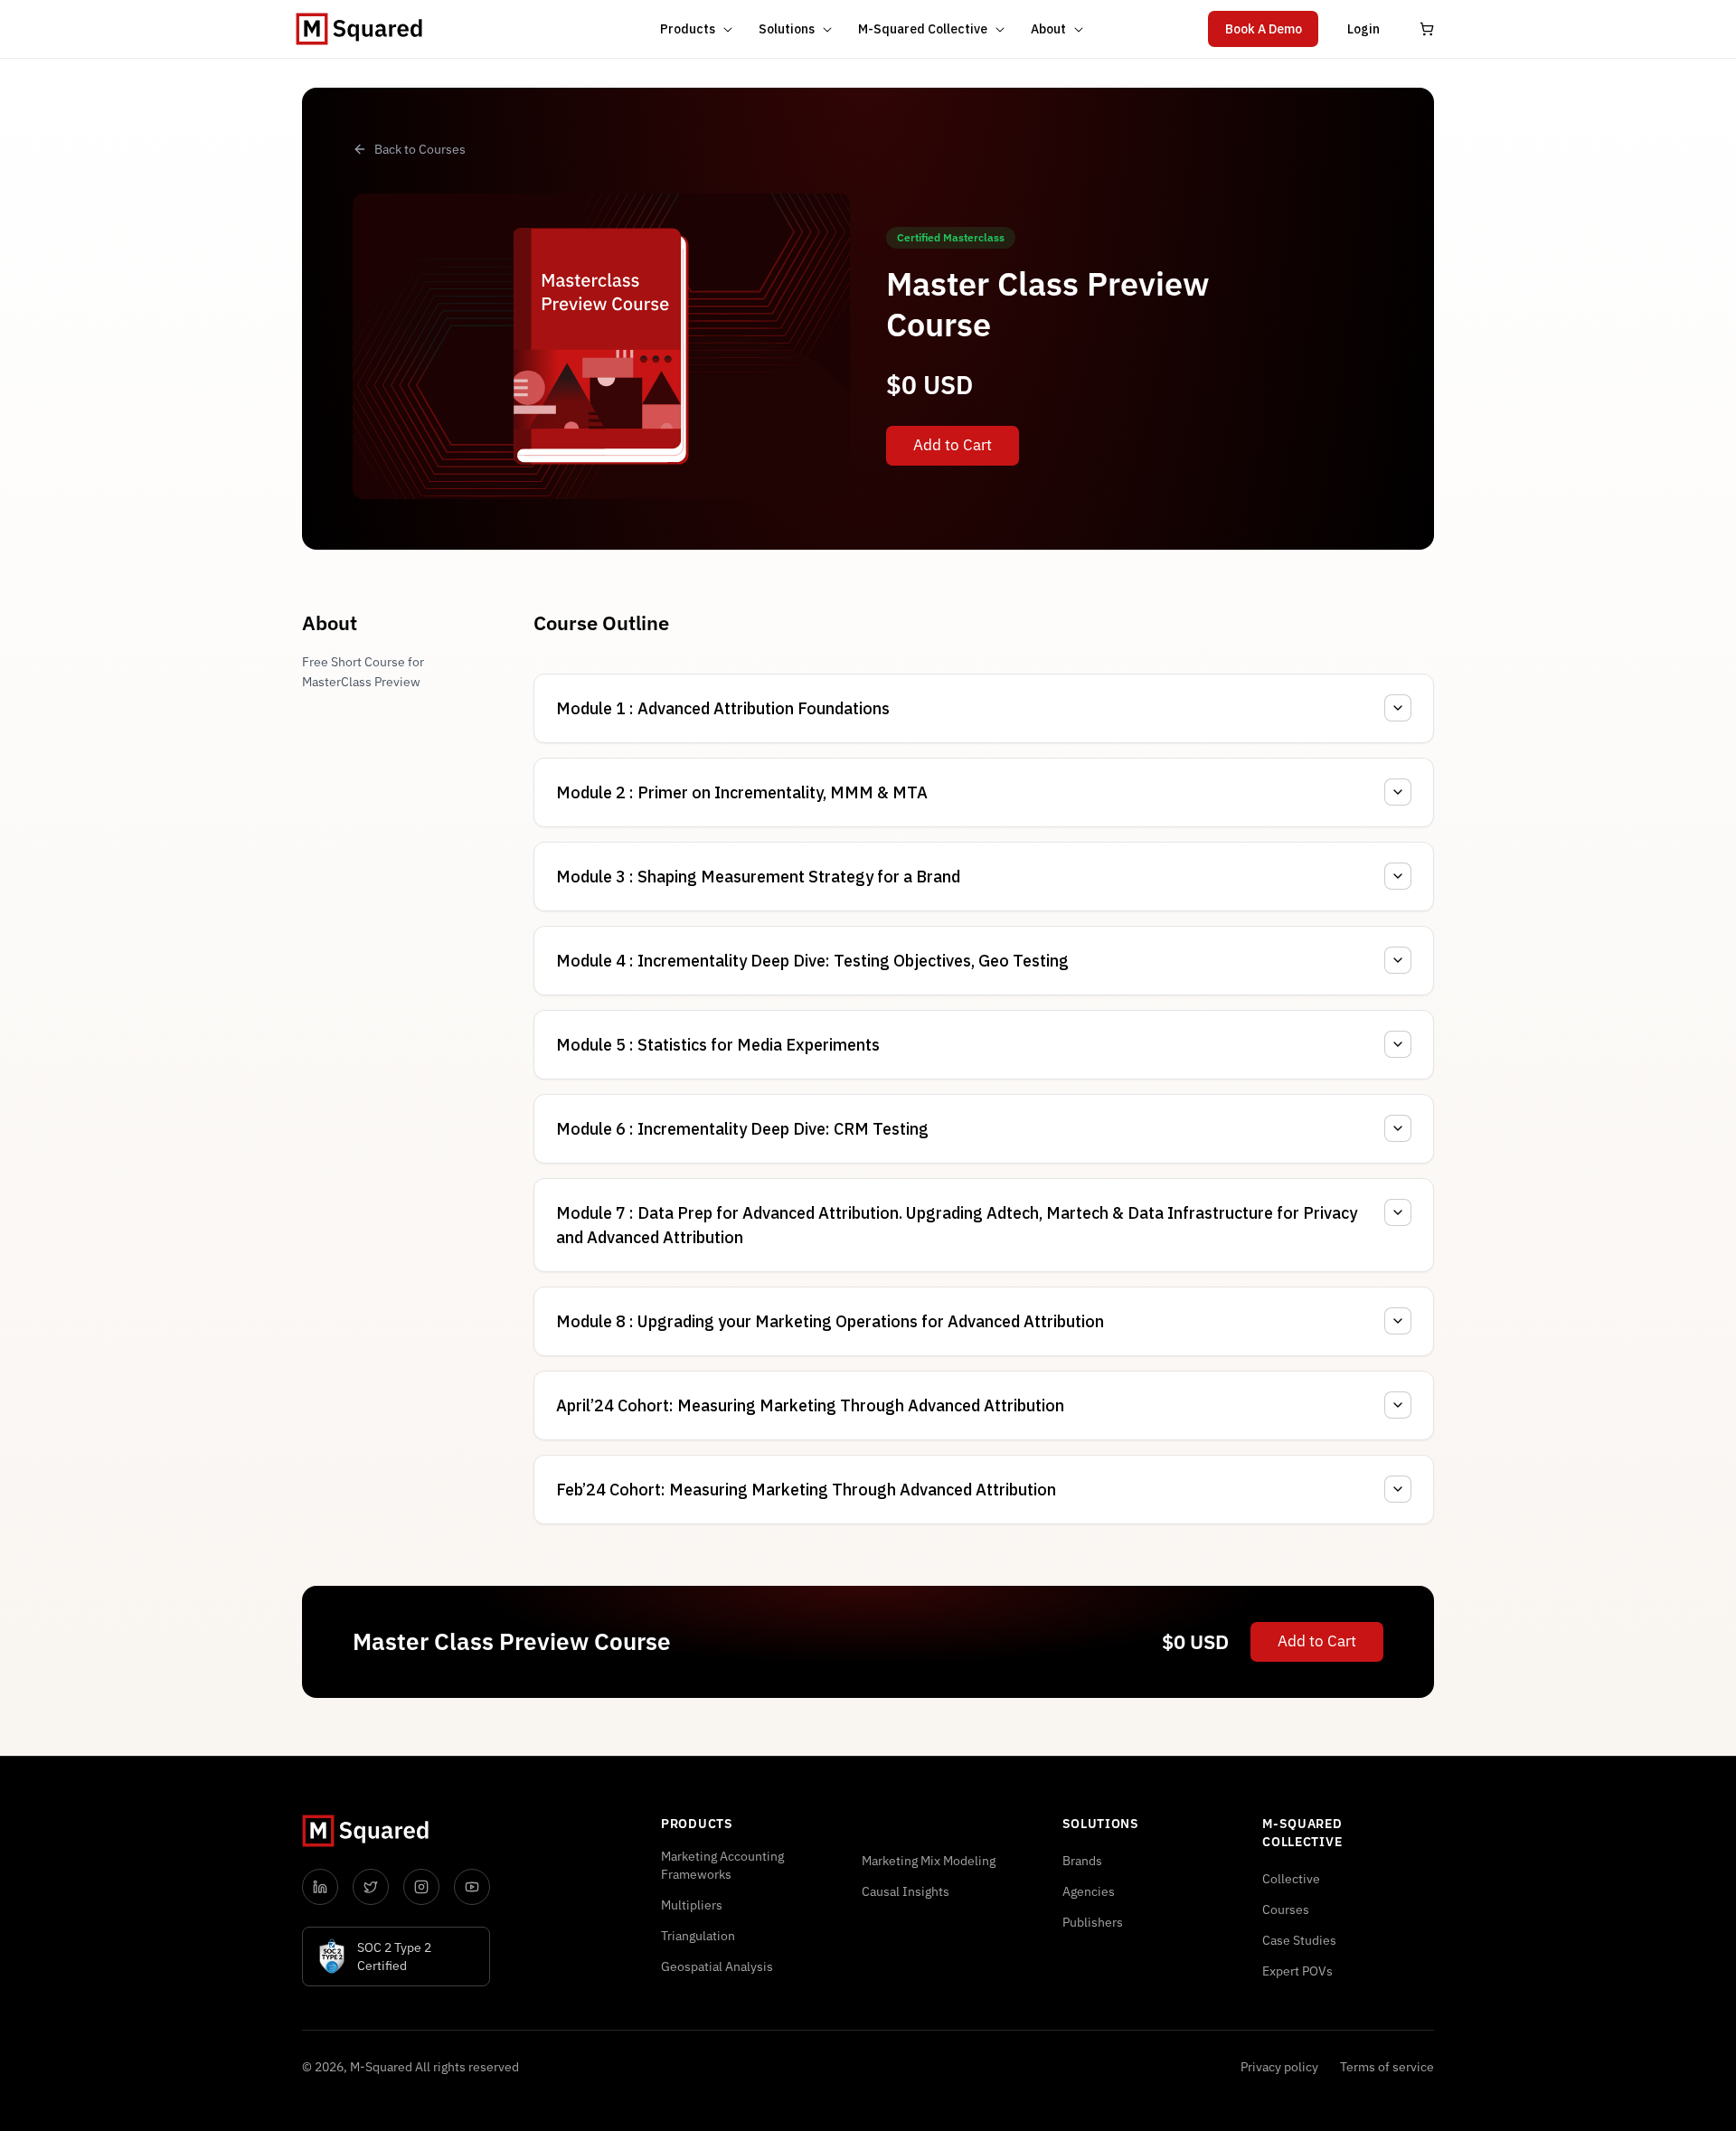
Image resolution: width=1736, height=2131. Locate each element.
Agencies (1089, 1891)
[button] (693, 29)
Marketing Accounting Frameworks (722, 1865)
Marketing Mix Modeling (929, 1861)
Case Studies (1299, 1940)
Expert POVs (1297, 1971)
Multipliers (692, 1905)
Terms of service (1387, 2067)
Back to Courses (420, 149)
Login (1363, 29)
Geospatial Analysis (717, 1966)
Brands (1082, 1861)
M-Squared (381, 2067)
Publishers (1093, 1922)
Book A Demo (1264, 29)
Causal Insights (906, 1891)
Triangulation (698, 1936)
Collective (1291, 1879)
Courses (1286, 1909)
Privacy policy (1279, 2067)
